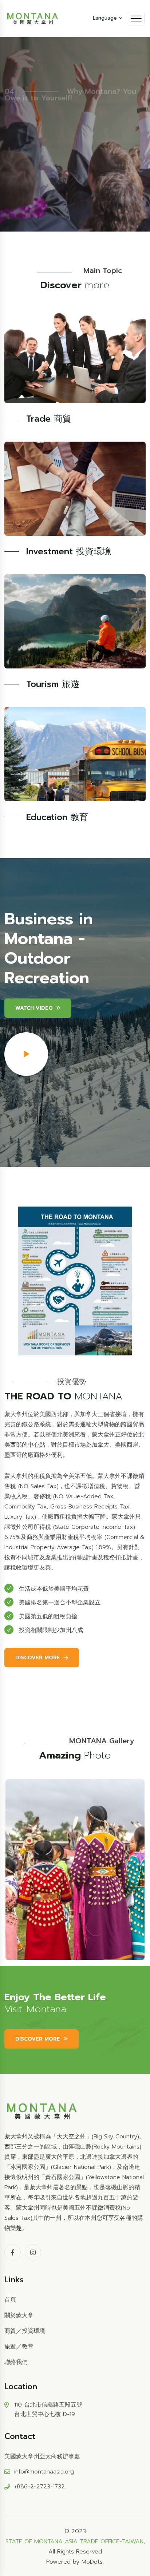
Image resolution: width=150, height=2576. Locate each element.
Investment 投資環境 (69, 551)
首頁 (10, 2300)
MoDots (92, 2562)
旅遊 (10, 2347)
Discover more (38, 157)
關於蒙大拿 (19, 2315)
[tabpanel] (75, 1870)
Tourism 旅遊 (53, 684)
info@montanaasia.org (44, 2472)
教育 (28, 2347)
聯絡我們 (16, 2362)
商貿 (10, 2331)
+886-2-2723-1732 (40, 2487)
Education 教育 (57, 817)
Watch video (34, 1008)
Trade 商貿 (49, 419)
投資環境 (33, 2331)
